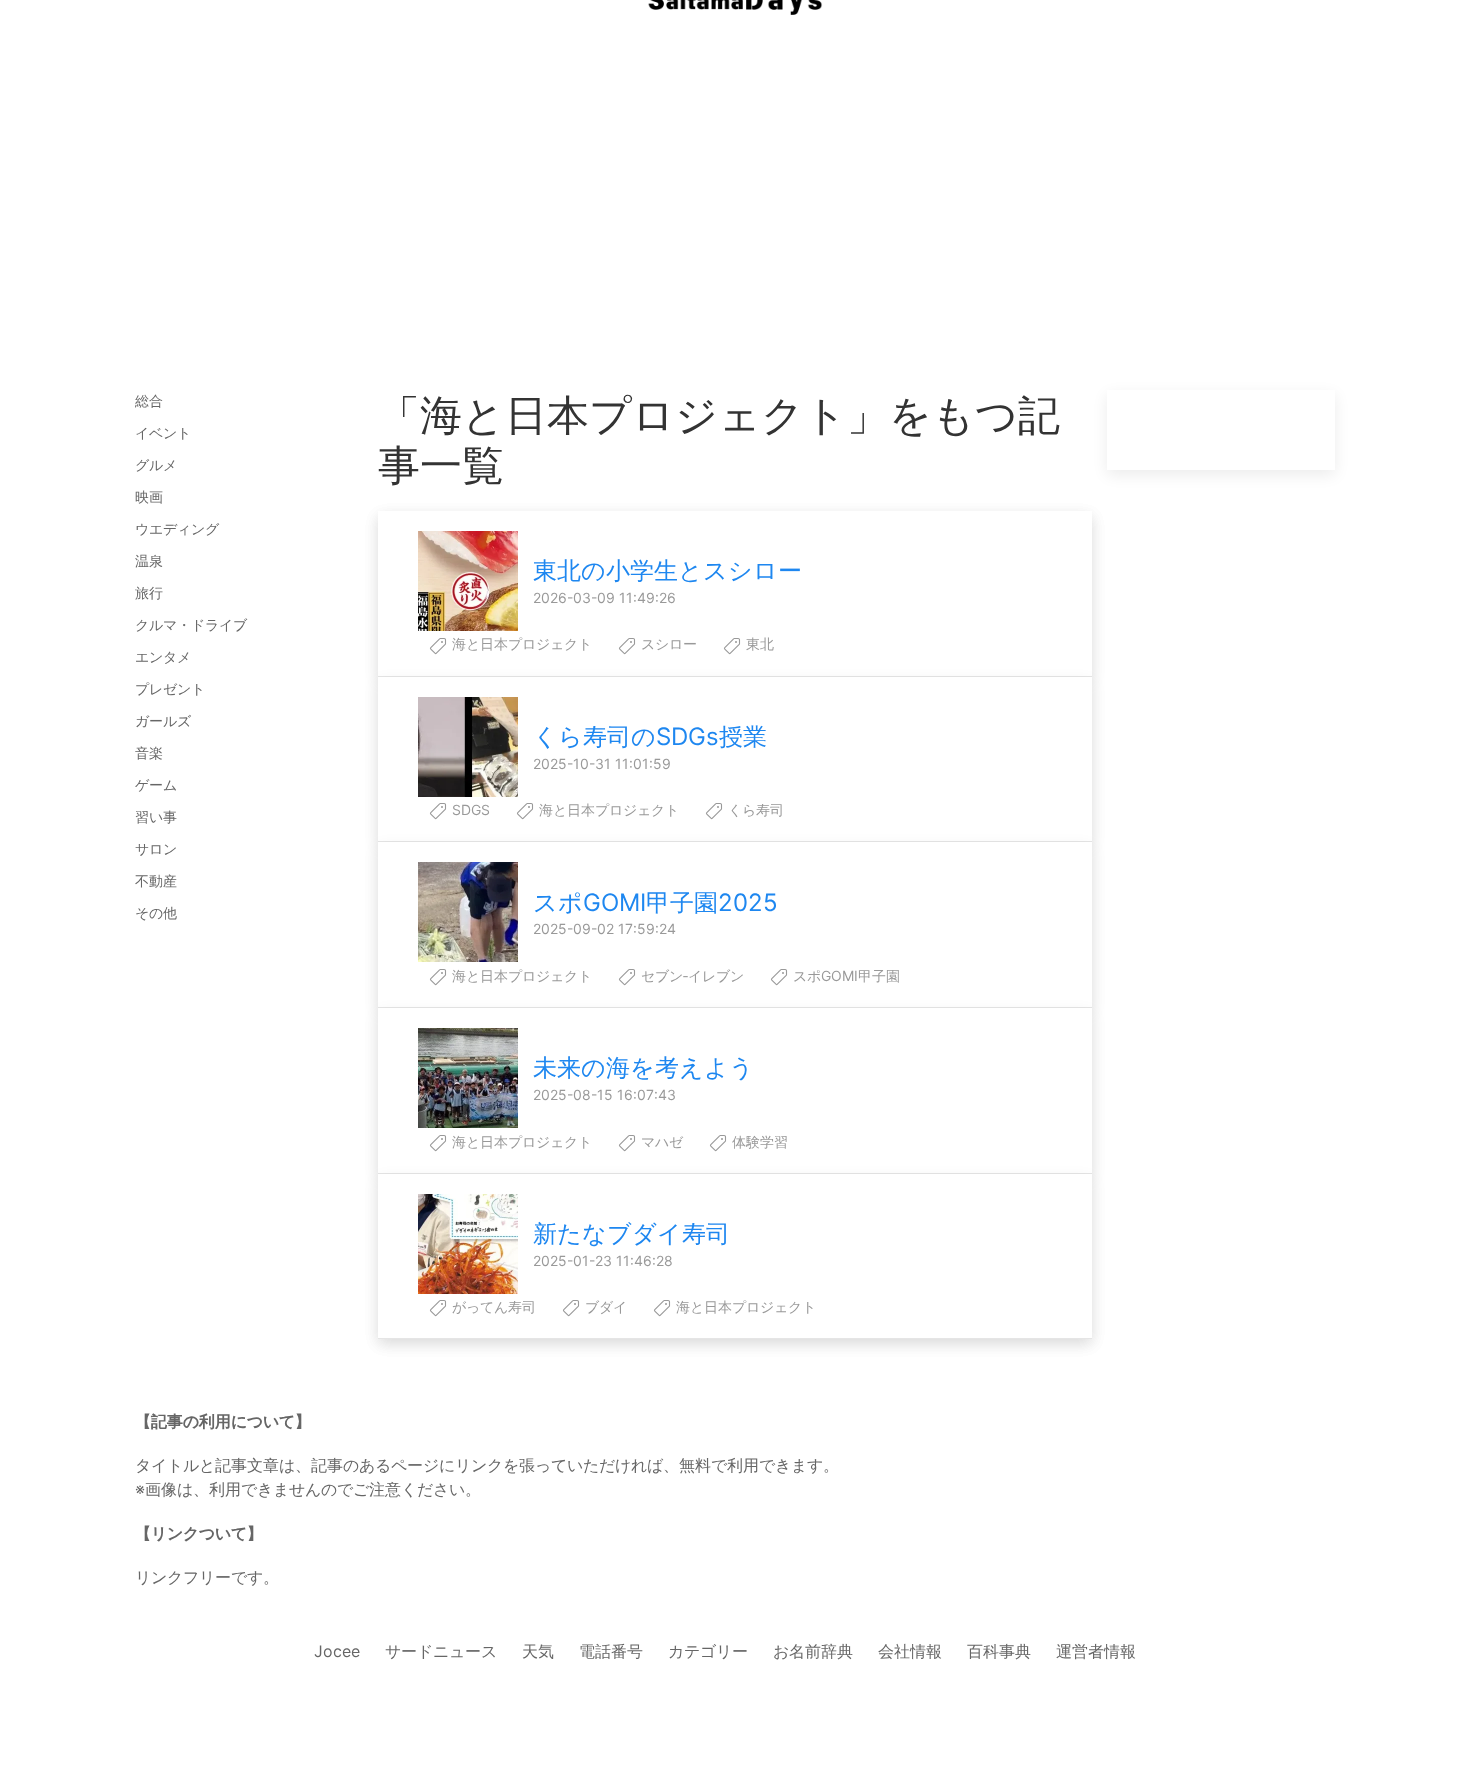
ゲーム (156, 784)
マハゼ (660, 1141)
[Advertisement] (735, 240)
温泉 (149, 560)
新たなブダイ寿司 (631, 1233)
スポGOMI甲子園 (844, 975)
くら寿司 (754, 809)
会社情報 (910, 1651)
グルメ (156, 464)
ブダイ (604, 1306)
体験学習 (758, 1141)
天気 (538, 1651)
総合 (149, 400)
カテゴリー (708, 1651)
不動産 (156, 880)
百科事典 (999, 1651)
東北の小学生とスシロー (667, 570)
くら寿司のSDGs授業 (650, 736)
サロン (156, 848)
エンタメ (163, 656)
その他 (156, 912)
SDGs (469, 809)
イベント (163, 432)
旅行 (149, 592)
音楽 (149, 752)
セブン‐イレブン (690, 975)
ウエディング (177, 528)
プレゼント (170, 688)
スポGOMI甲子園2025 (655, 902)
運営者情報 (1096, 1651)
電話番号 (611, 1651)
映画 (149, 496)
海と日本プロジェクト (520, 643)
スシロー (667, 643)
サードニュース (441, 1651)
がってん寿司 (492, 1306)
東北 (758, 643)
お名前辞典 (813, 1651)
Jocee (337, 1651)
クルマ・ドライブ (191, 624)
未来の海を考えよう (643, 1067)
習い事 (156, 816)
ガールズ (163, 720)
